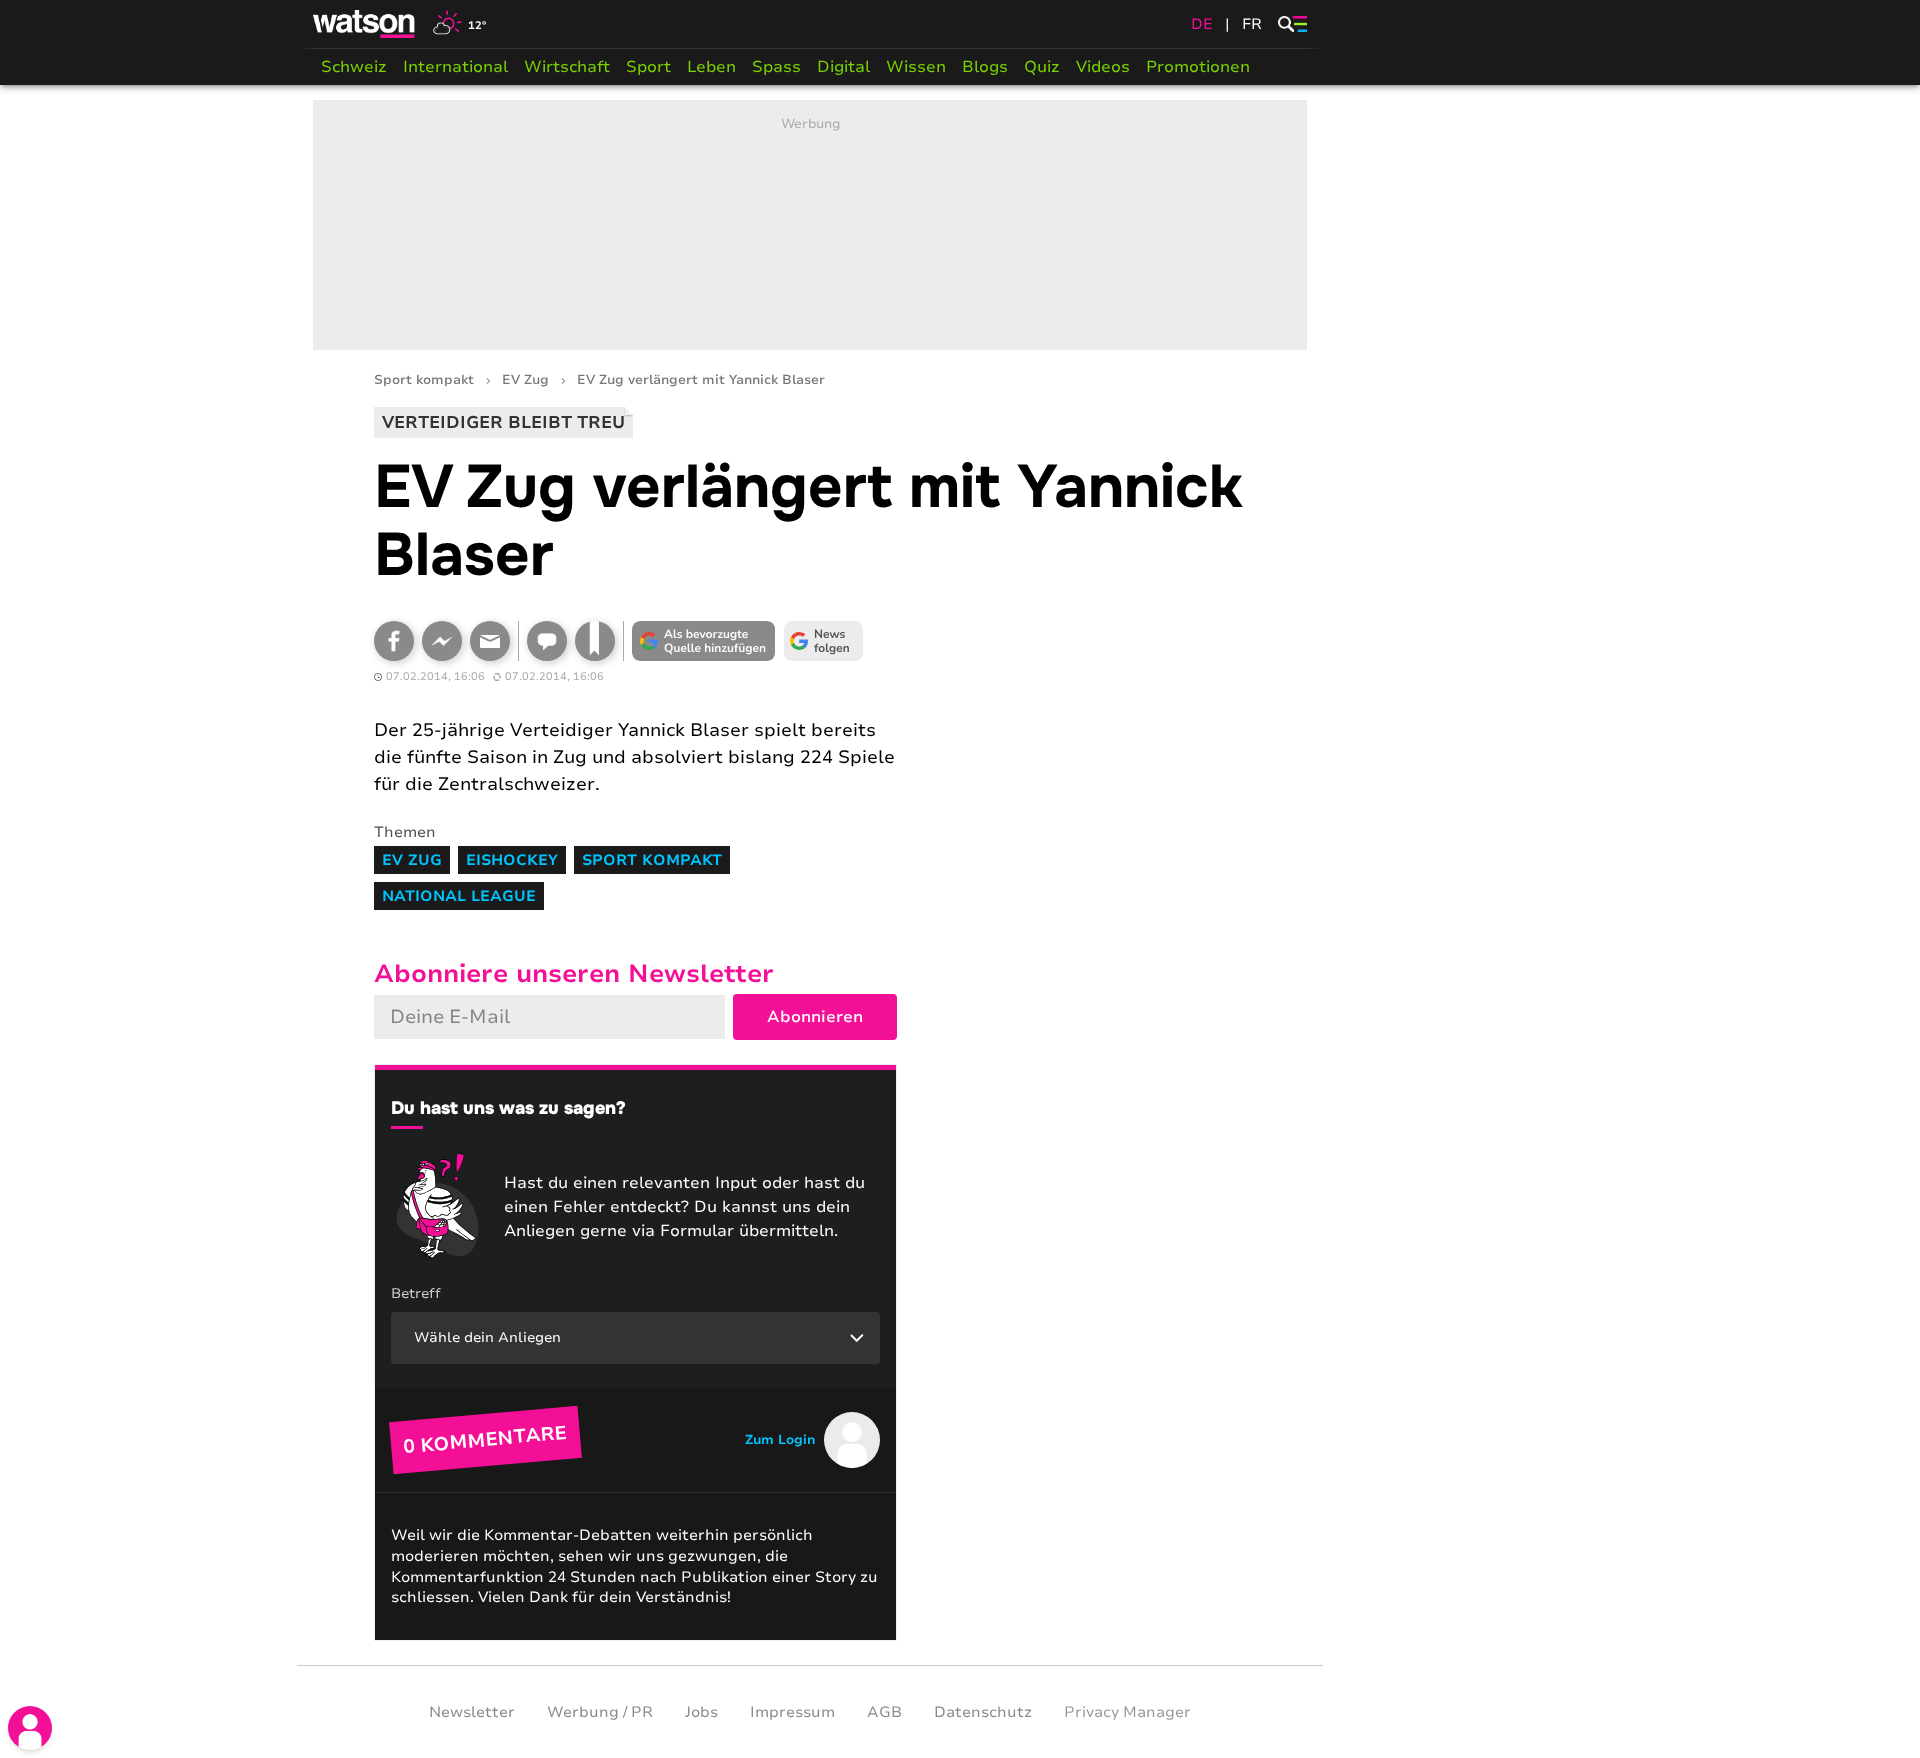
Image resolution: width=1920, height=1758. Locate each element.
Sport (648, 67)
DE (1202, 24)
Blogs (985, 67)
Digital (843, 67)
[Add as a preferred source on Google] (704, 641)
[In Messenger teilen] (442, 641)
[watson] (365, 24)
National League (459, 896)
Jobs (701, 1712)
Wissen (916, 67)
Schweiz (354, 67)
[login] (30, 1728)
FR (1252, 24)
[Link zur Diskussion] (547, 641)
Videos (1103, 67)
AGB (884, 1712)
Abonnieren (815, 1017)
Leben (711, 67)
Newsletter (472, 1712)
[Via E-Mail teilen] (490, 641)
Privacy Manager (1127, 1712)
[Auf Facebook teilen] (394, 641)
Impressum (792, 1712)
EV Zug (525, 380)
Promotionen (1198, 67)
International (455, 67)
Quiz (1042, 67)
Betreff (416, 1293)
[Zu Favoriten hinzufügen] (595, 641)
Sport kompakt (424, 380)
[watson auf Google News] (824, 641)
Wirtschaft (567, 67)
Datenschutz (983, 1712)
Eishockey (512, 860)
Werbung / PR (600, 1712)
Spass (776, 67)
